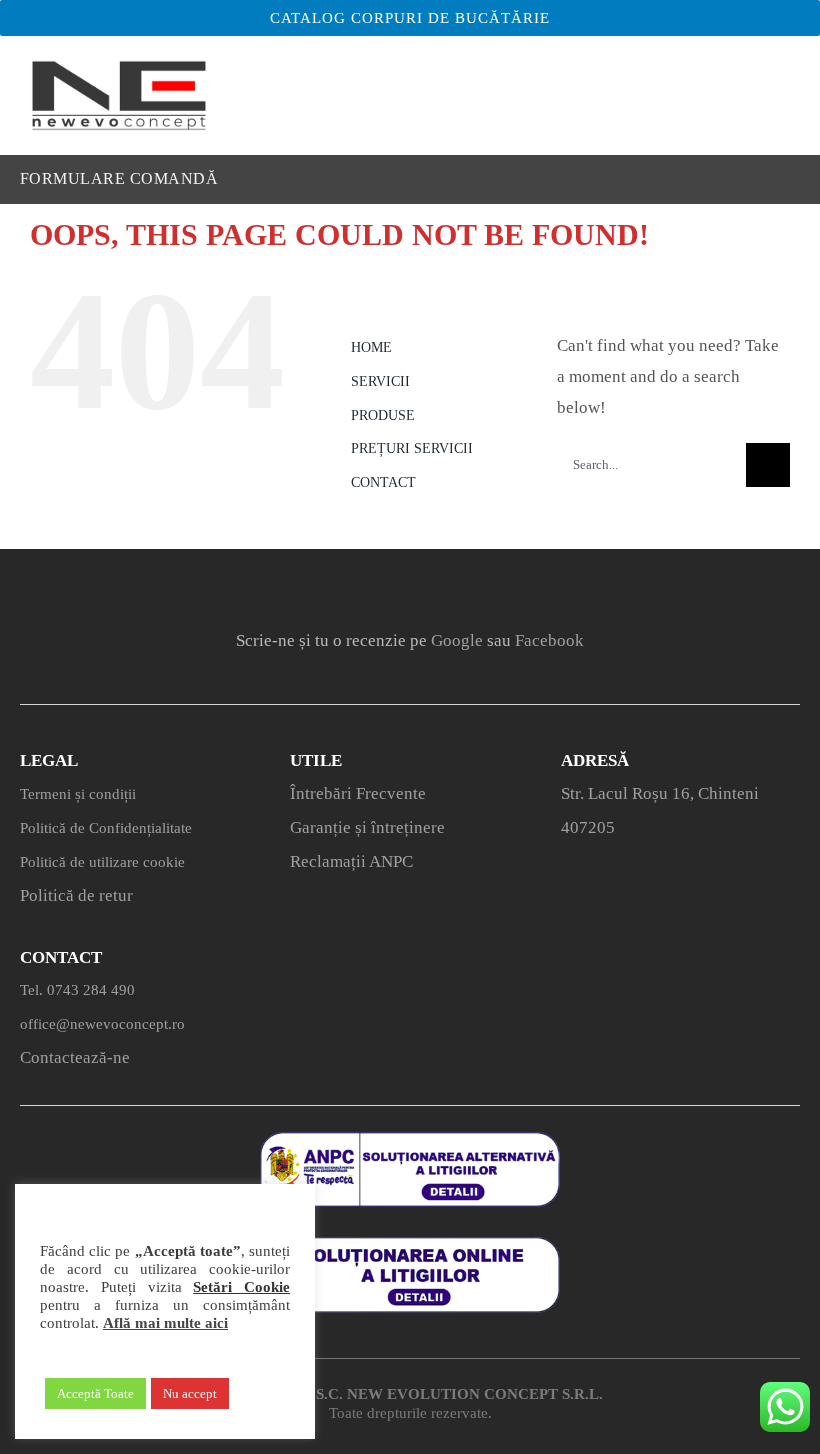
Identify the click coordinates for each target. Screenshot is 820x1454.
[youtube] (437, 586)
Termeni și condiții (78, 794)
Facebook (549, 640)
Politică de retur (76, 895)
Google (457, 640)
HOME (371, 347)
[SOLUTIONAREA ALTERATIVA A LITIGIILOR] (410, 1140)
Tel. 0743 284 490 (77, 990)
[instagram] (382, 586)
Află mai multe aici (165, 1323)
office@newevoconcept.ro (102, 1024)
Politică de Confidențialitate (106, 828)
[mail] (492, 586)
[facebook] (327, 586)
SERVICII (380, 381)
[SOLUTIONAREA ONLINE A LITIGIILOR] (410, 1245)
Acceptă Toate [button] (95, 1393)
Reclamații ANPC (351, 861)
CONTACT (383, 482)
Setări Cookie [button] (241, 1287)
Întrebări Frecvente (358, 793)
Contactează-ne (75, 1057)
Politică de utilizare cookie (102, 862)
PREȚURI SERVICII (412, 448)
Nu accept (190, 1393)
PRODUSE (383, 415)
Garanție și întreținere (367, 827)
